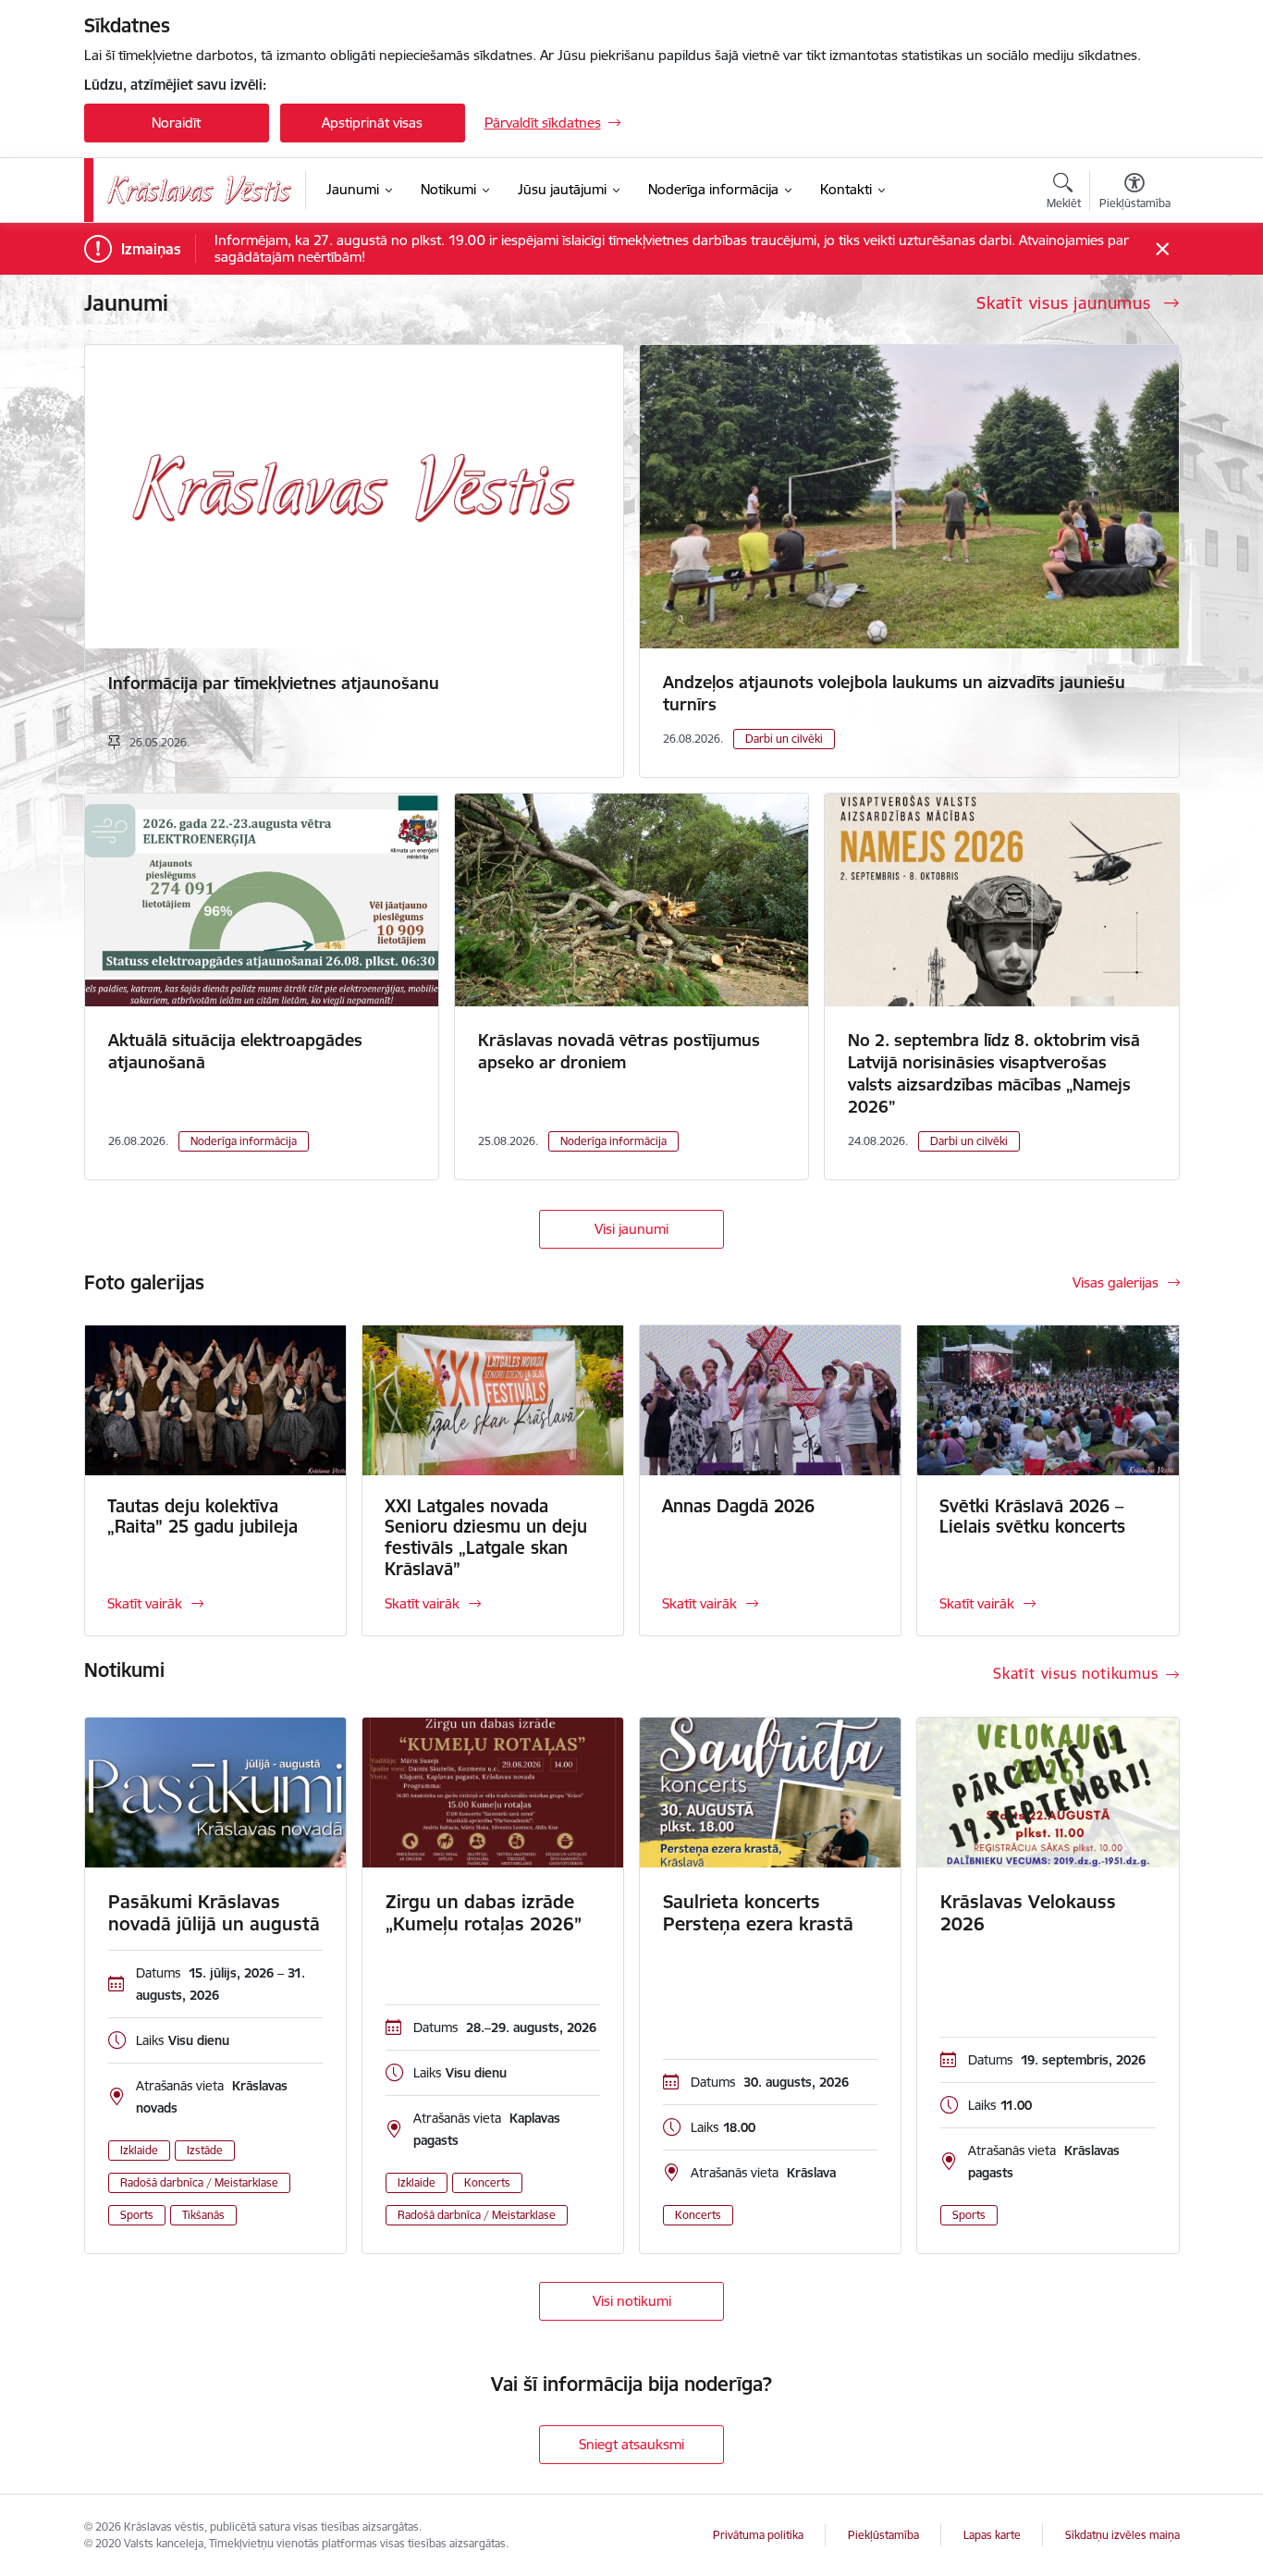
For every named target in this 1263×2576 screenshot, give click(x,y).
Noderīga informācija (244, 1141)
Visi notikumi (632, 2301)
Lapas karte (992, 2535)
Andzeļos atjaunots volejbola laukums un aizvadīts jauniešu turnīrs (894, 693)
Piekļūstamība (883, 2535)
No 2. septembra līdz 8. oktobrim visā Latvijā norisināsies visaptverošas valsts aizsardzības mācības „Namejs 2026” (994, 1073)
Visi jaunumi (631, 1229)
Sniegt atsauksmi (631, 2444)
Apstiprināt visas (372, 123)
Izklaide (139, 2150)
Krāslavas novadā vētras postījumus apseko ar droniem (619, 1051)
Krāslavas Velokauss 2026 (1028, 1913)
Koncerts (487, 2182)
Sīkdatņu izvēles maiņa (1122, 2535)
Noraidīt (176, 123)
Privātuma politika (758, 2535)
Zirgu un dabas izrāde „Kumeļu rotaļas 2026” (484, 1913)
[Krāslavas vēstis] (200, 190)
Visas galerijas (1116, 1282)
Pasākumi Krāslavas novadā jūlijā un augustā (214, 1913)
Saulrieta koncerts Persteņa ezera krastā (758, 1913)
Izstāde (205, 2150)
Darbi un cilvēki (784, 739)
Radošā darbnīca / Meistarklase (199, 2182)
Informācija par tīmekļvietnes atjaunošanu (274, 683)
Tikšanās (203, 2215)
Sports (137, 2215)
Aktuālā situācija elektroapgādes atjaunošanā (235, 1051)
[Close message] (1162, 249)
